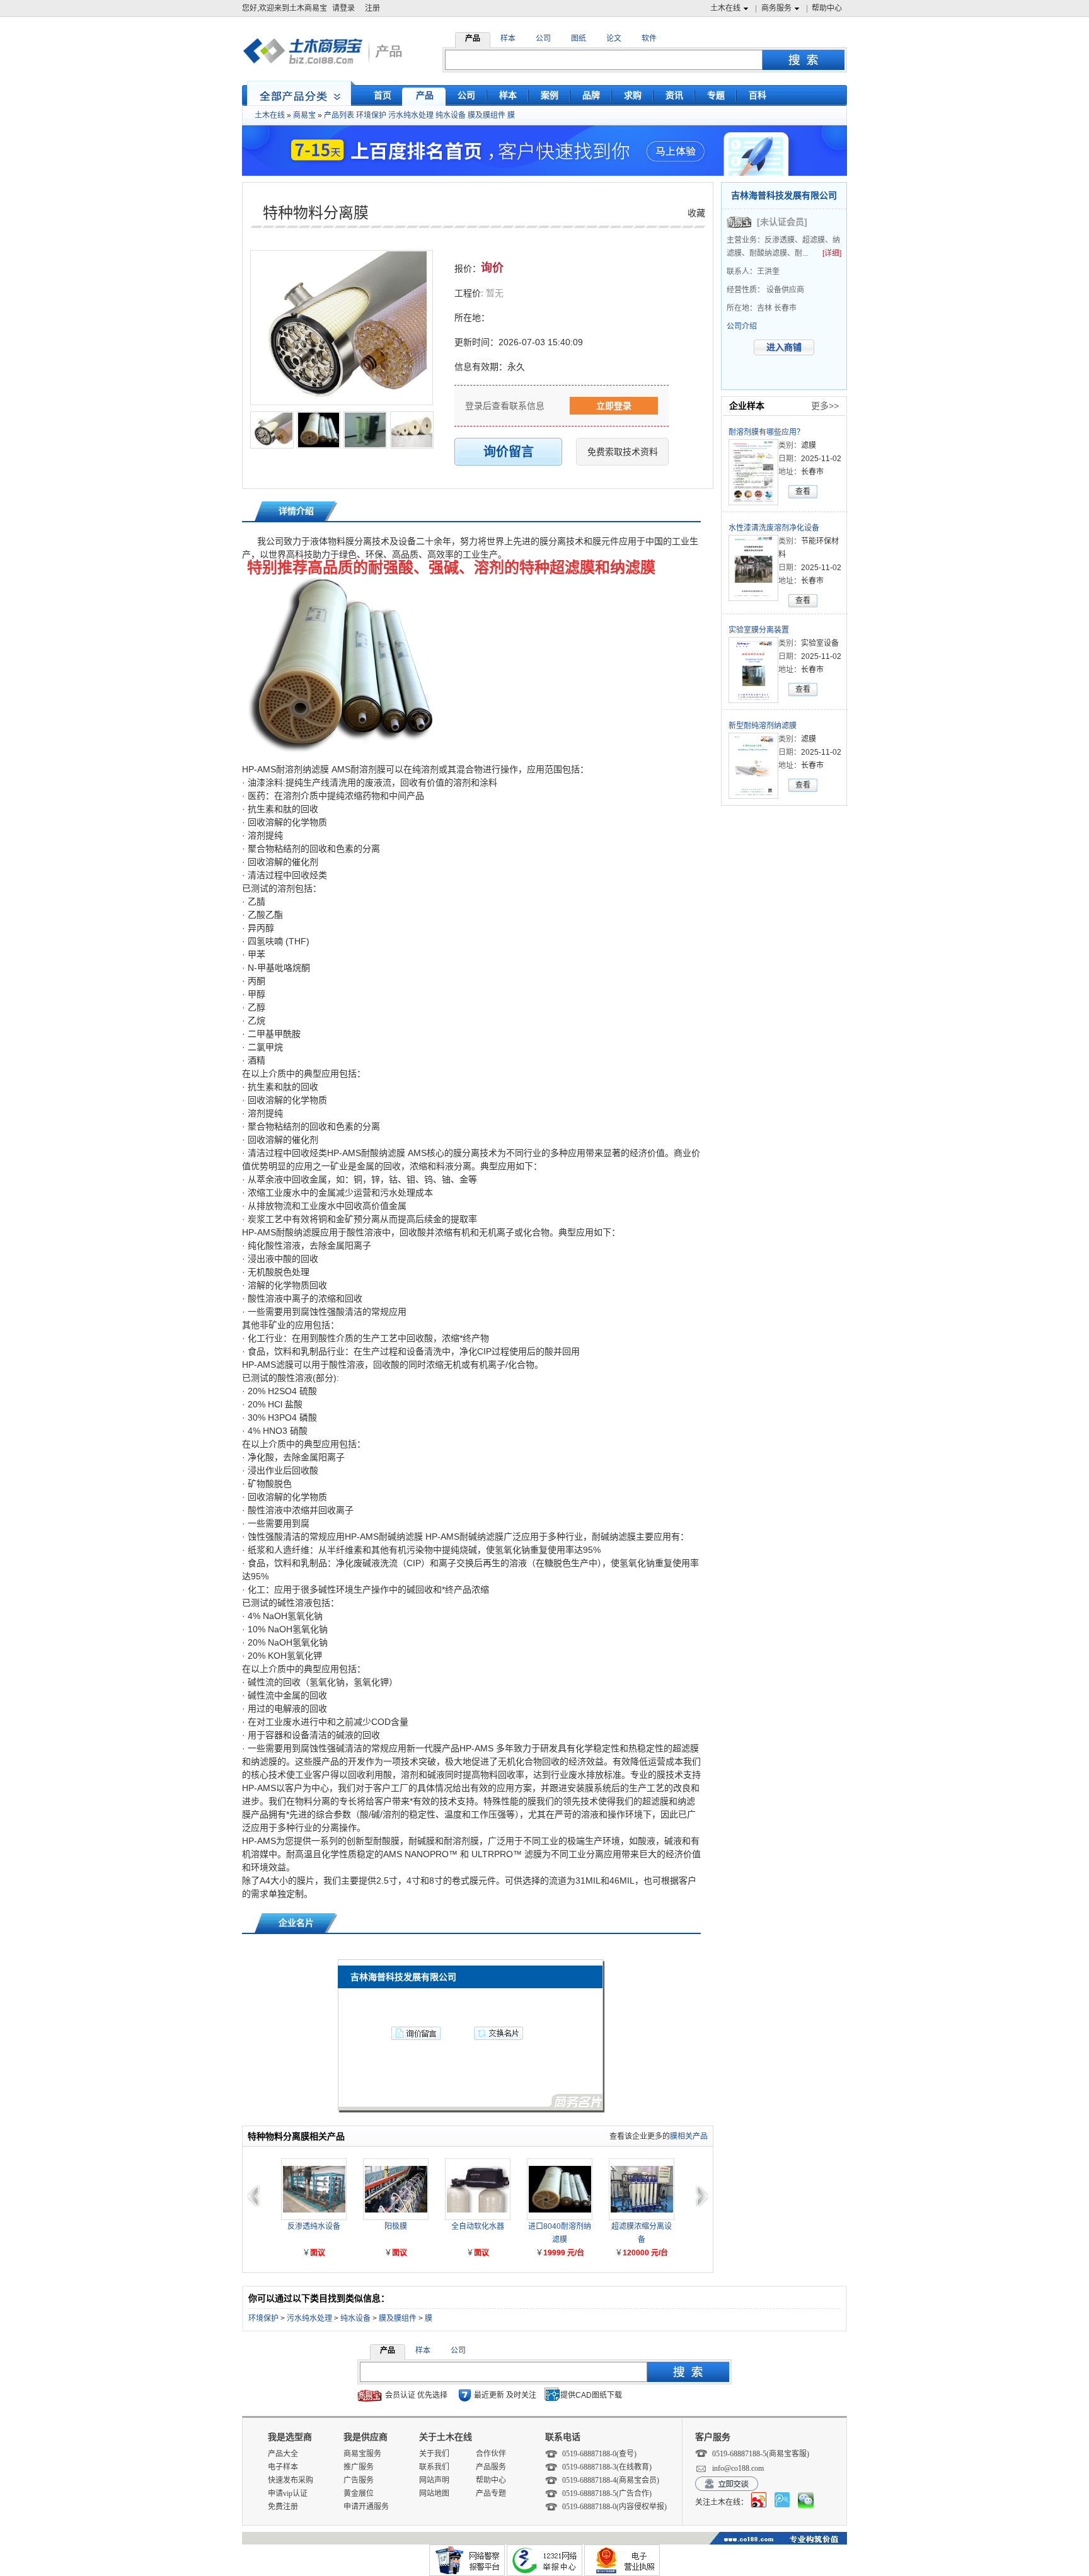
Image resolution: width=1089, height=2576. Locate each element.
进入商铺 (784, 347)
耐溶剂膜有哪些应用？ (766, 432)
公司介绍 (742, 326)
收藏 (696, 213)
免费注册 (283, 2507)
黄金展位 (359, 2493)
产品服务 (491, 2467)
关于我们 (434, 2454)
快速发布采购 (291, 2480)
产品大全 (283, 2454)
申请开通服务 (366, 2507)
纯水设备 (451, 115)
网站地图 (434, 2493)
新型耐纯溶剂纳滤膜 (763, 726)
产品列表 (339, 115)
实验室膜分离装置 (759, 630)
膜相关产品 (689, 2136)
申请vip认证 (288, 2493)
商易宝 (304, 115)
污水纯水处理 (411, 115)
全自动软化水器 (478, 2226)
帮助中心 (827, 8)
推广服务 (359, 2467)
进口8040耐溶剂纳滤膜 (560, 2233)
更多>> (825, 406)
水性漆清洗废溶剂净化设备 (774, 528)
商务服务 (776, 8)
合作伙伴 (491, 2454)
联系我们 (434, 2467)
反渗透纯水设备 (314, 2226)
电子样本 (283, 2467)
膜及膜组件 (487, 115)
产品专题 (491, 2493)
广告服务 (359, 2480)
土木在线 (725, 8)
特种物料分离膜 (316, 213)
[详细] (832, 253)
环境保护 (371, 115)
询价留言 (509, 452)
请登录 (343, 8)
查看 (803, 491)
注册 (372, 8)
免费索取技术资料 (623, 452)
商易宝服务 (362, 2454)
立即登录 (614, 406)
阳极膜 (396, 2226)
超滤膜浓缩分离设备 (642, 2233)
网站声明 (434, 2480)
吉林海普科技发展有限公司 (784, 195)
